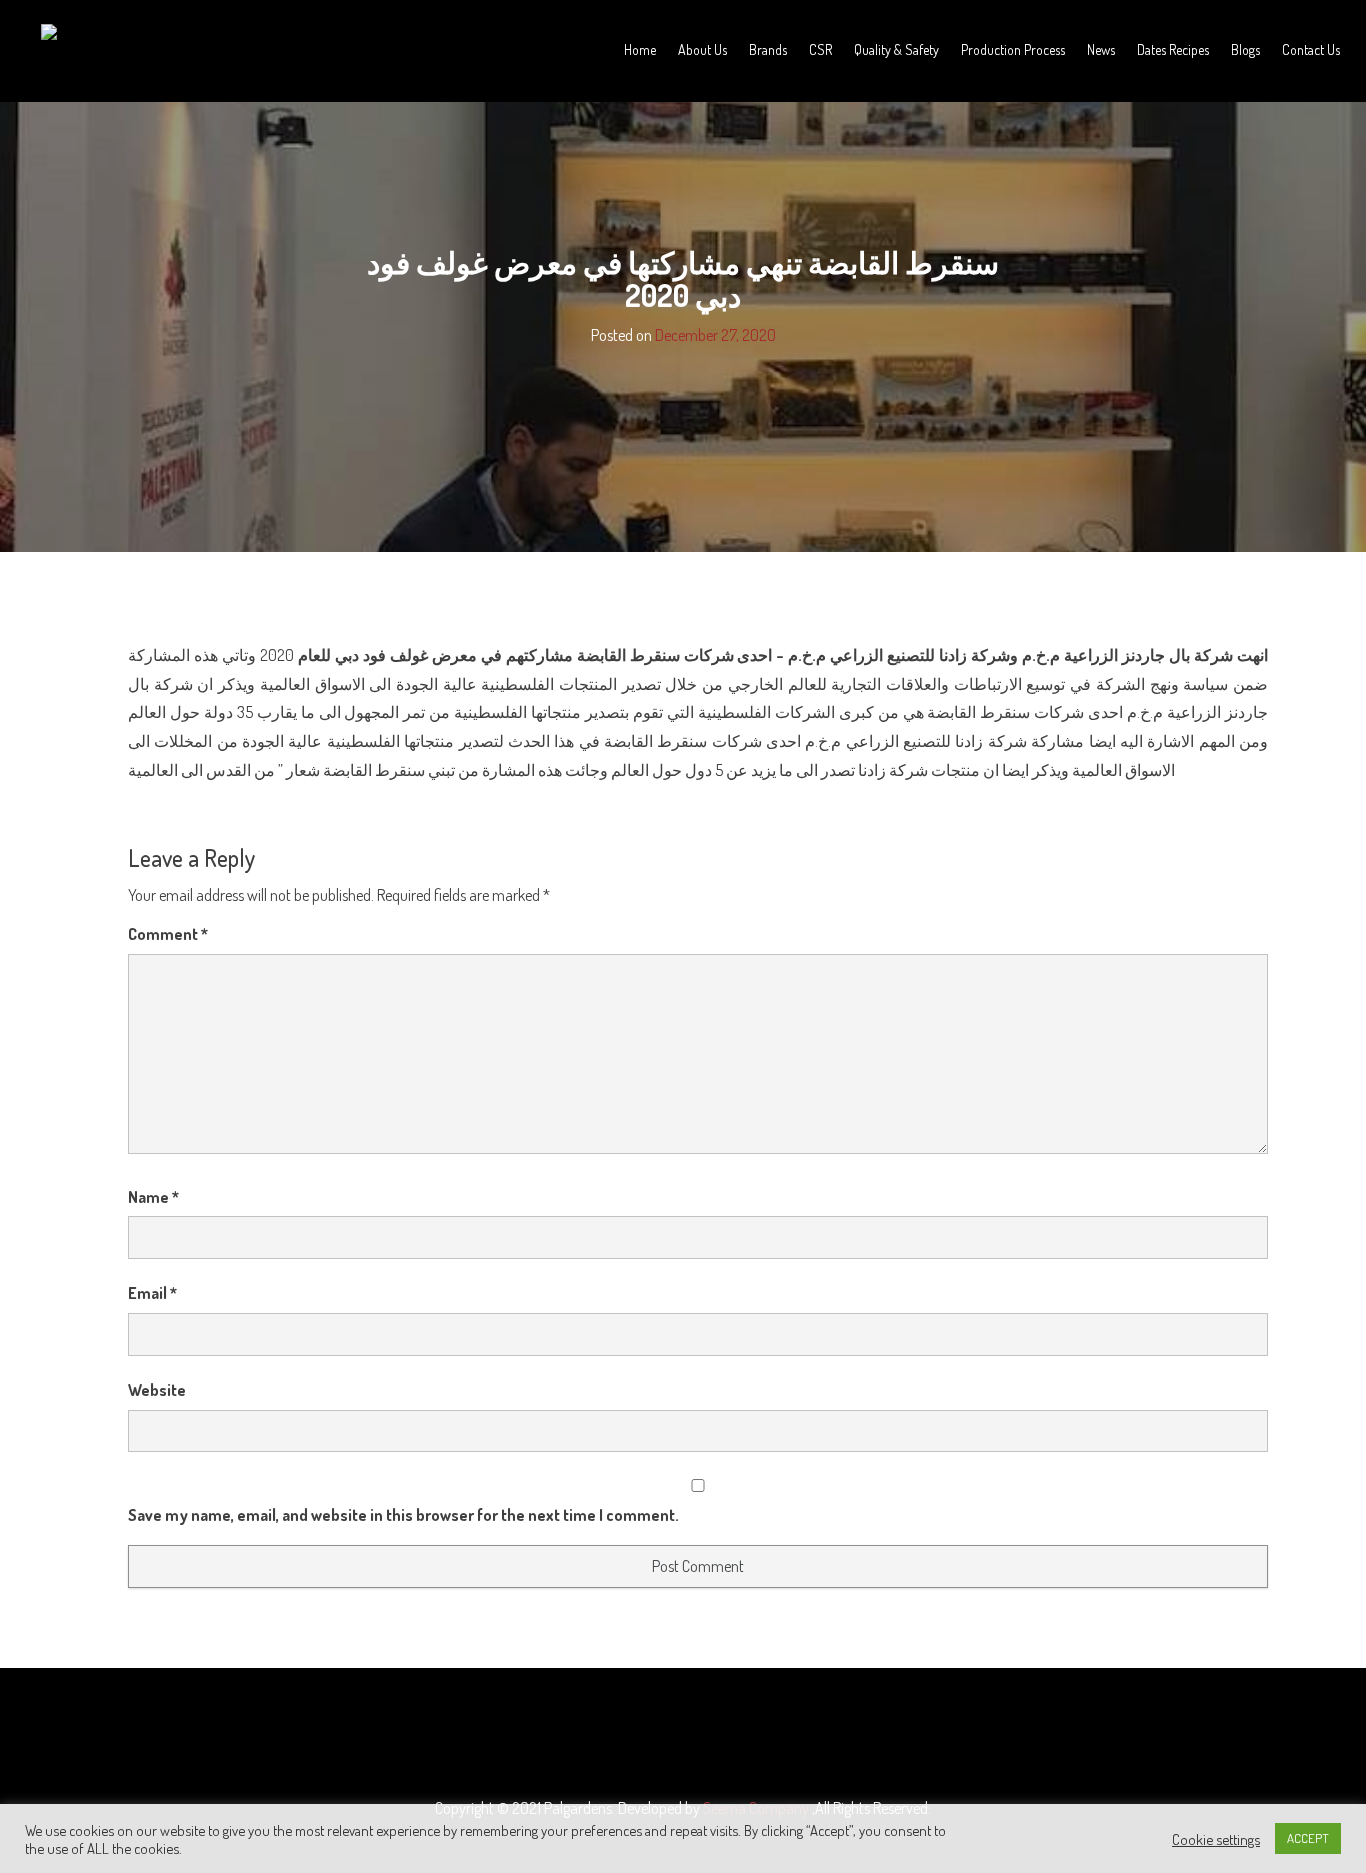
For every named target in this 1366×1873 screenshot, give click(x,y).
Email (152, 1293)
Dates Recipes (1173, 49)
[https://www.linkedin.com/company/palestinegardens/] (702, 1738)
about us (702, 49)
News (1101, 49)
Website (157, 1390)
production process (1013, 49)
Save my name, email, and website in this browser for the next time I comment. (403, 1515)
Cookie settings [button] (1216, 1839)
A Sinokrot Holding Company (118, 67)
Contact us (1311, 49)
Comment (168, 934)
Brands (768, 49)
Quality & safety (896, 49)
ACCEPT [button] (1308, 1838)
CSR (820, 49)
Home (640, 49)
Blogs (1245, 49)
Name (153, 1197)
